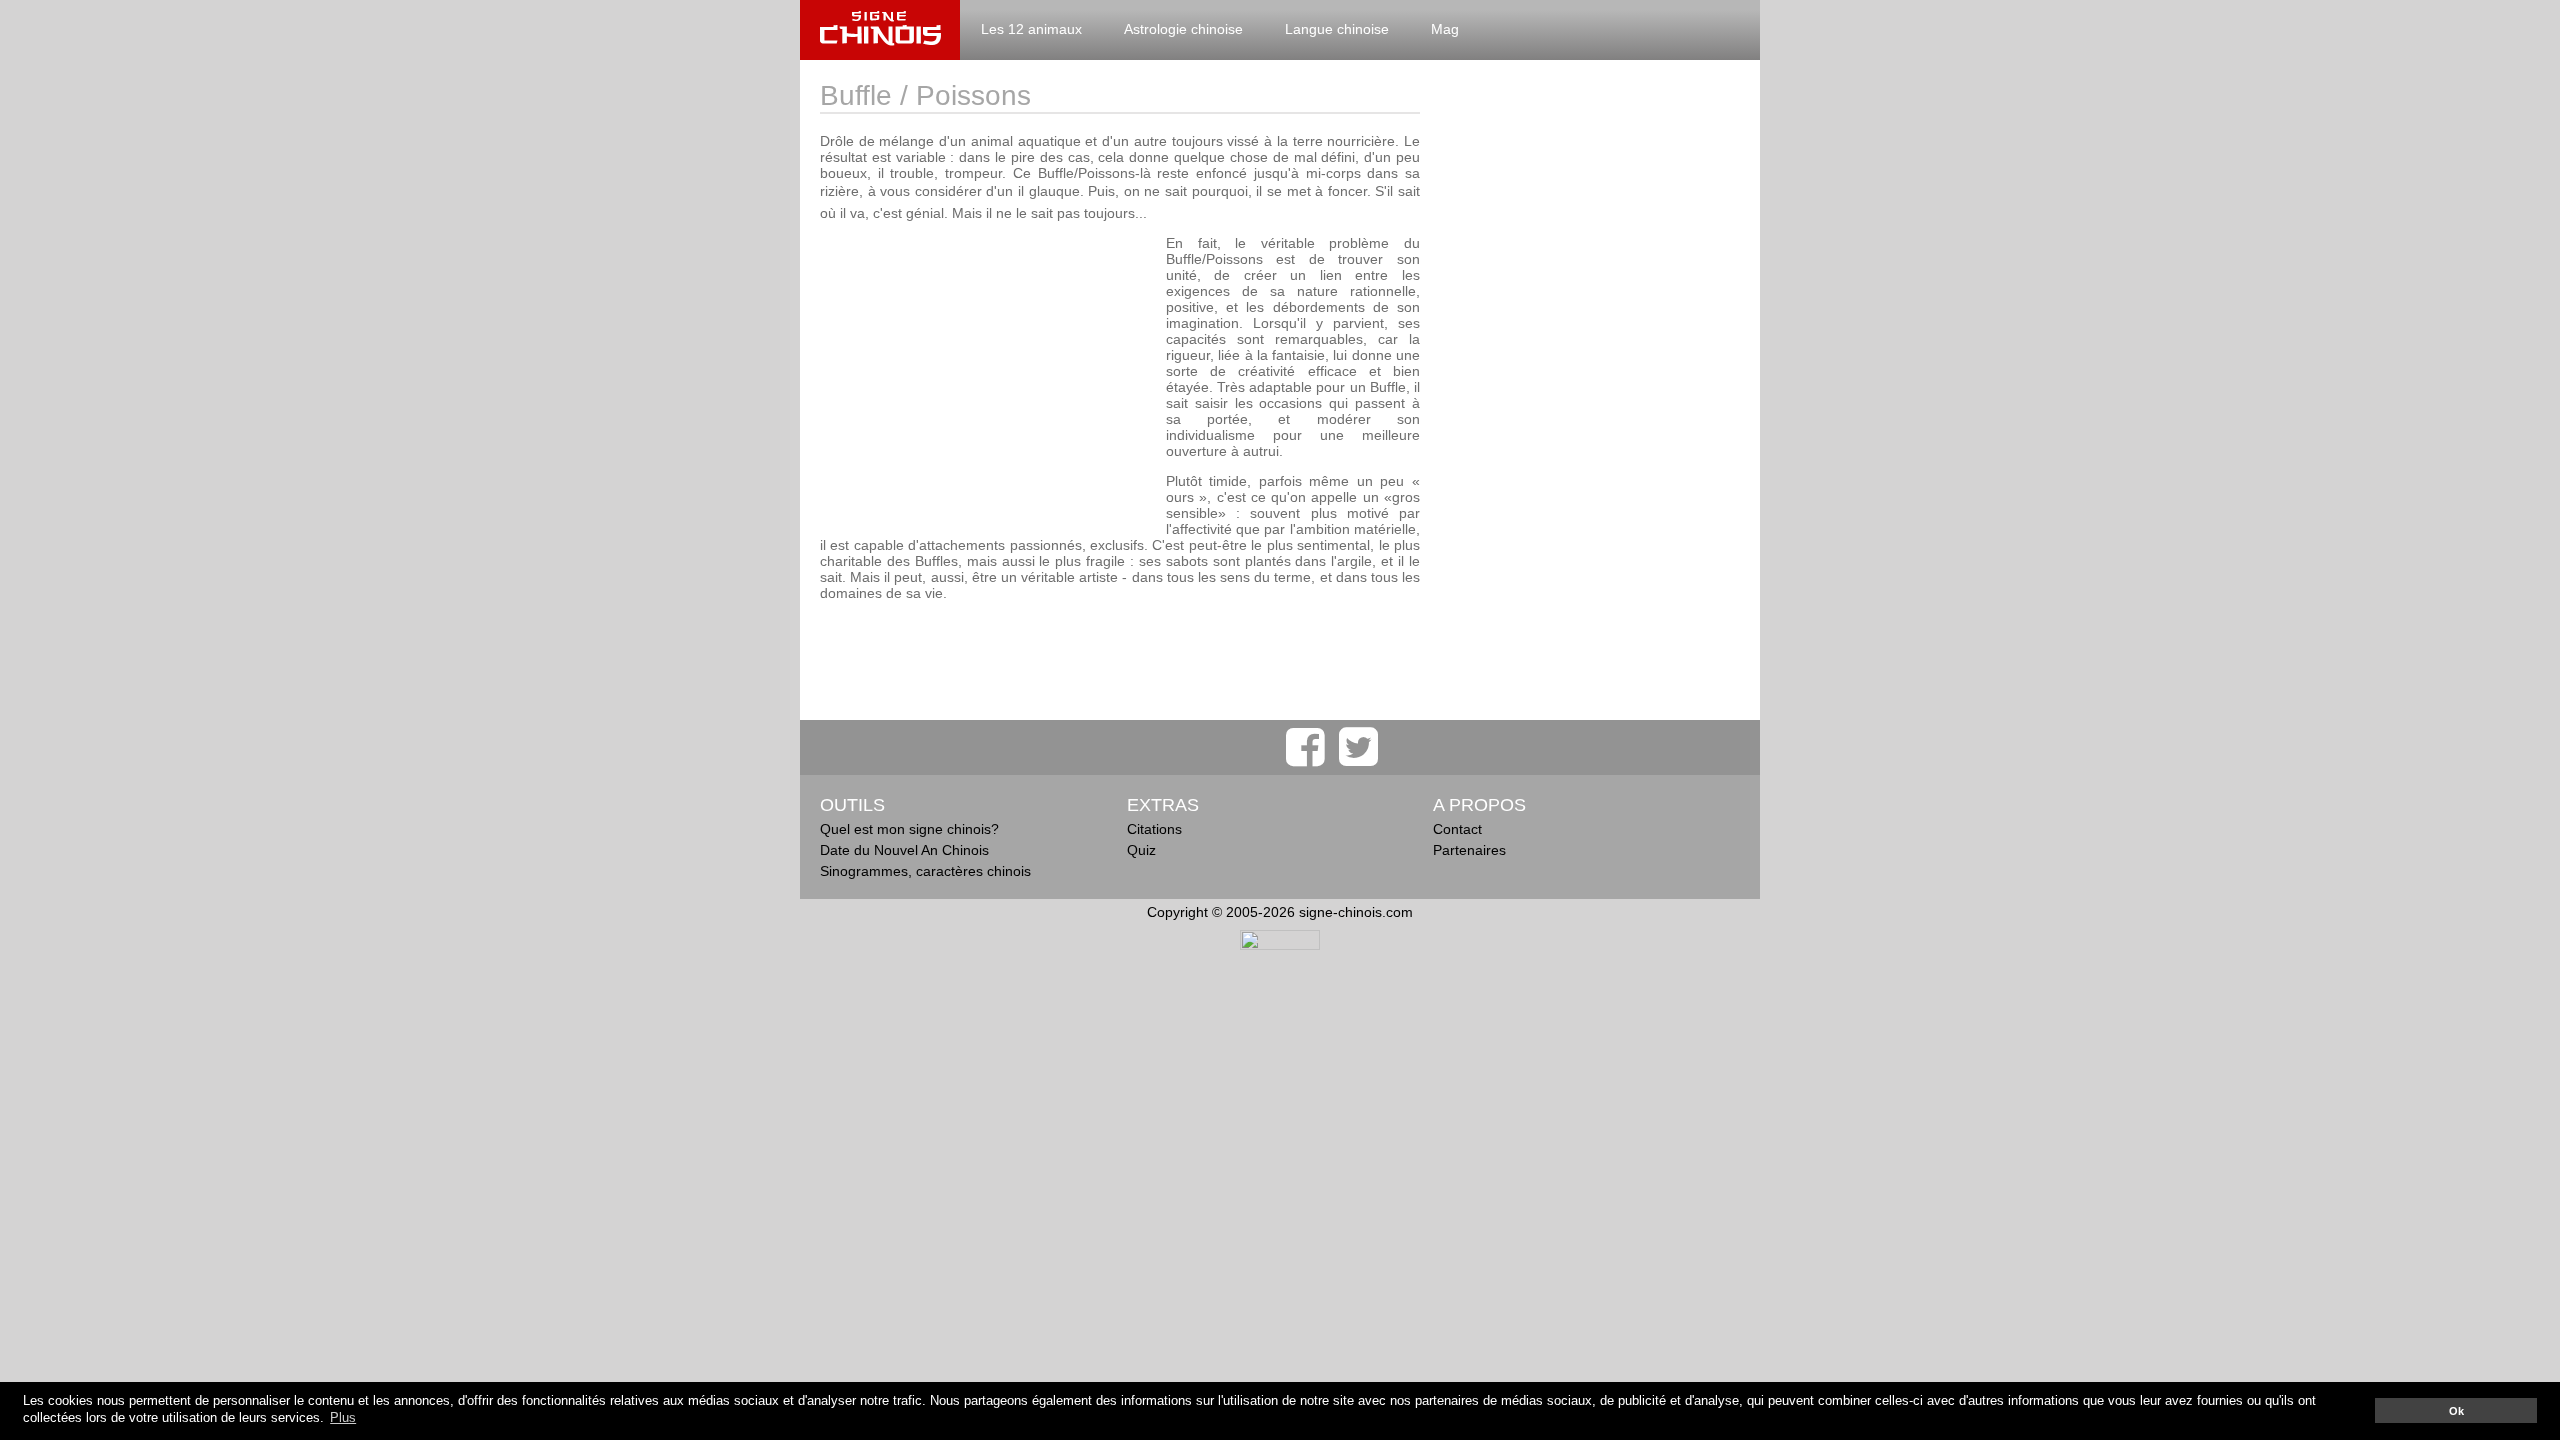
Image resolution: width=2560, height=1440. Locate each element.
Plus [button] (343, 1418)
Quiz (1141, 850)
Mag (1445, 29)
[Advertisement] (988, 375)
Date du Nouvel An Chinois (904, 850)
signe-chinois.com (880, 30)
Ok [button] (2456, 1411)
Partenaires (1469, 850)
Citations (1154, 829)
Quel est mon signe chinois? (909, 829)
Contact (1457, 829)
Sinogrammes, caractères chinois (925, 871)
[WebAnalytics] (1280, 945)
